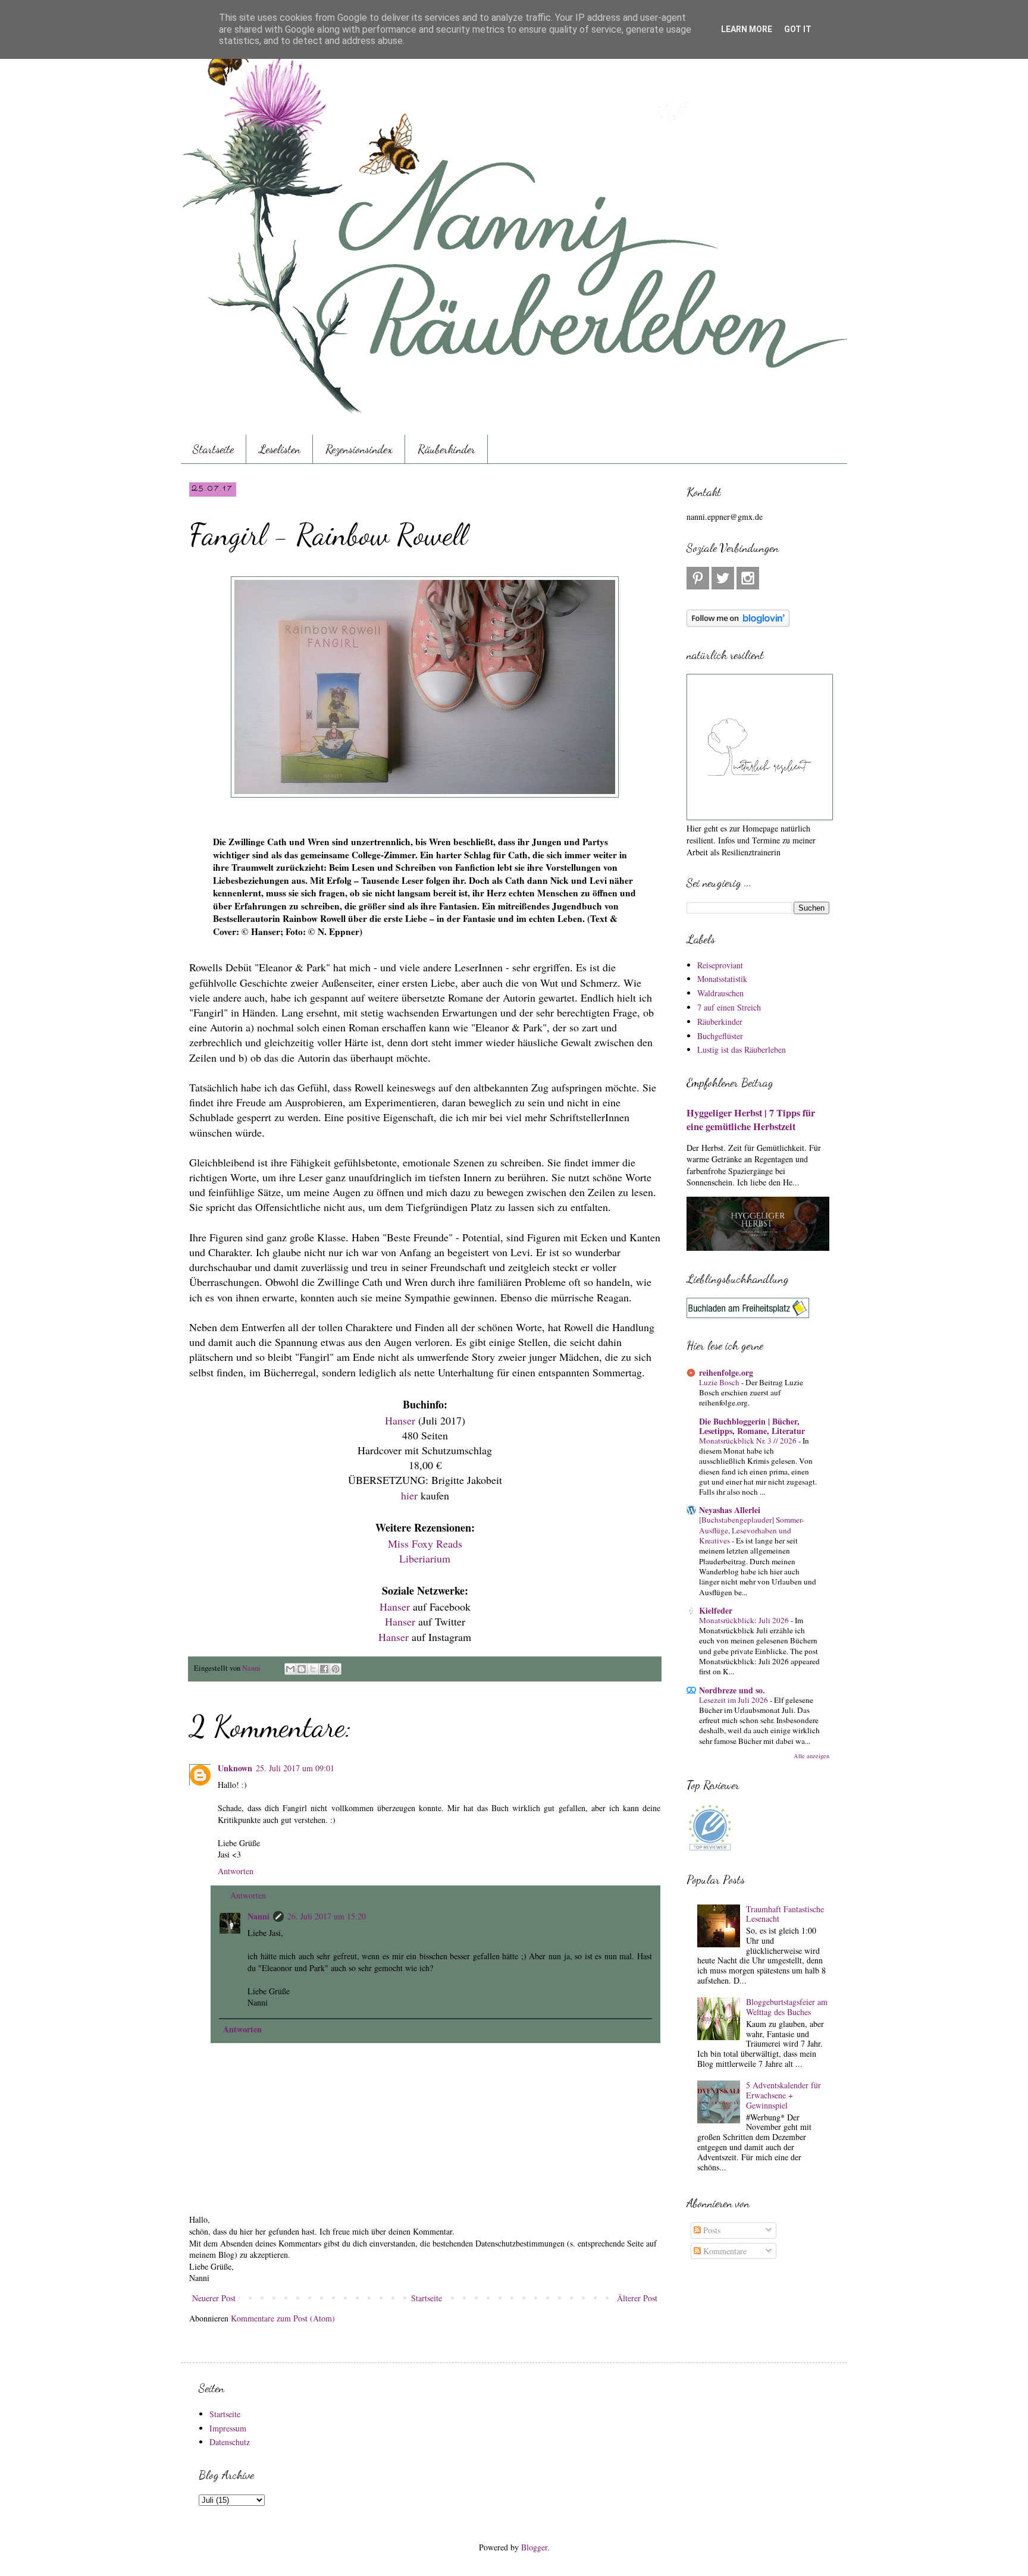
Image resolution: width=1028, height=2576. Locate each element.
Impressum (228, 2428)
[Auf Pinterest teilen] (336, 1669)
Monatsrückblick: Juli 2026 (745, 1620)
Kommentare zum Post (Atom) (283, 2318)
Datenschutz (230, 2442)
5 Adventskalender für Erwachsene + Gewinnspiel (783, 2095)
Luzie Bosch (720, 1382)
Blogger (534, 2547)
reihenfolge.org (726, 1372)
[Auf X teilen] (313, 1669)
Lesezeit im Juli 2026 (734, 1700)
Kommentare (724, 2251)
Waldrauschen (720, 993)
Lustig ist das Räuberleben (742, 1049)
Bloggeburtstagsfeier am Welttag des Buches (787, 2007)
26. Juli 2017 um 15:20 (327, 1916)
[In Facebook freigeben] (324, 1669)
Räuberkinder (446, 449)
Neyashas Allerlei (730, 1510)
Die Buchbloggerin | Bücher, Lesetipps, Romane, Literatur (752, 1426)
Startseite (213, 449)
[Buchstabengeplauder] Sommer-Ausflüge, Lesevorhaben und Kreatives (751, 1530)
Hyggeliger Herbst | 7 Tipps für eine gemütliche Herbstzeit (751, 1120)
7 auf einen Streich (729, 1007)
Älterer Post (637, 2298)
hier (409, 1495)
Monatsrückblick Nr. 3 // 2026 (749, 1441)
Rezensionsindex (359, 449)
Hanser (400, 1420)
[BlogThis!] (302, 1669)
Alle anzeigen (811, 1756)
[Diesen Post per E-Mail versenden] (290, 1669)
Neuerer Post (214, 2298)
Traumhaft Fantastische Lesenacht (785, 1914)
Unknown (235, 1768)
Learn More (747, 29)
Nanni (258, 1916)
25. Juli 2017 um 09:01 (295, 1768)
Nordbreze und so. (732, 1690)
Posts (711, 2230)
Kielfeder (716, 1610)
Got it (798, 29)
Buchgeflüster (720, 1036)
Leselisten (280, 449)
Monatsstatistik (722, 979)
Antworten (236, 1871)
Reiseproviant (720, 965)
